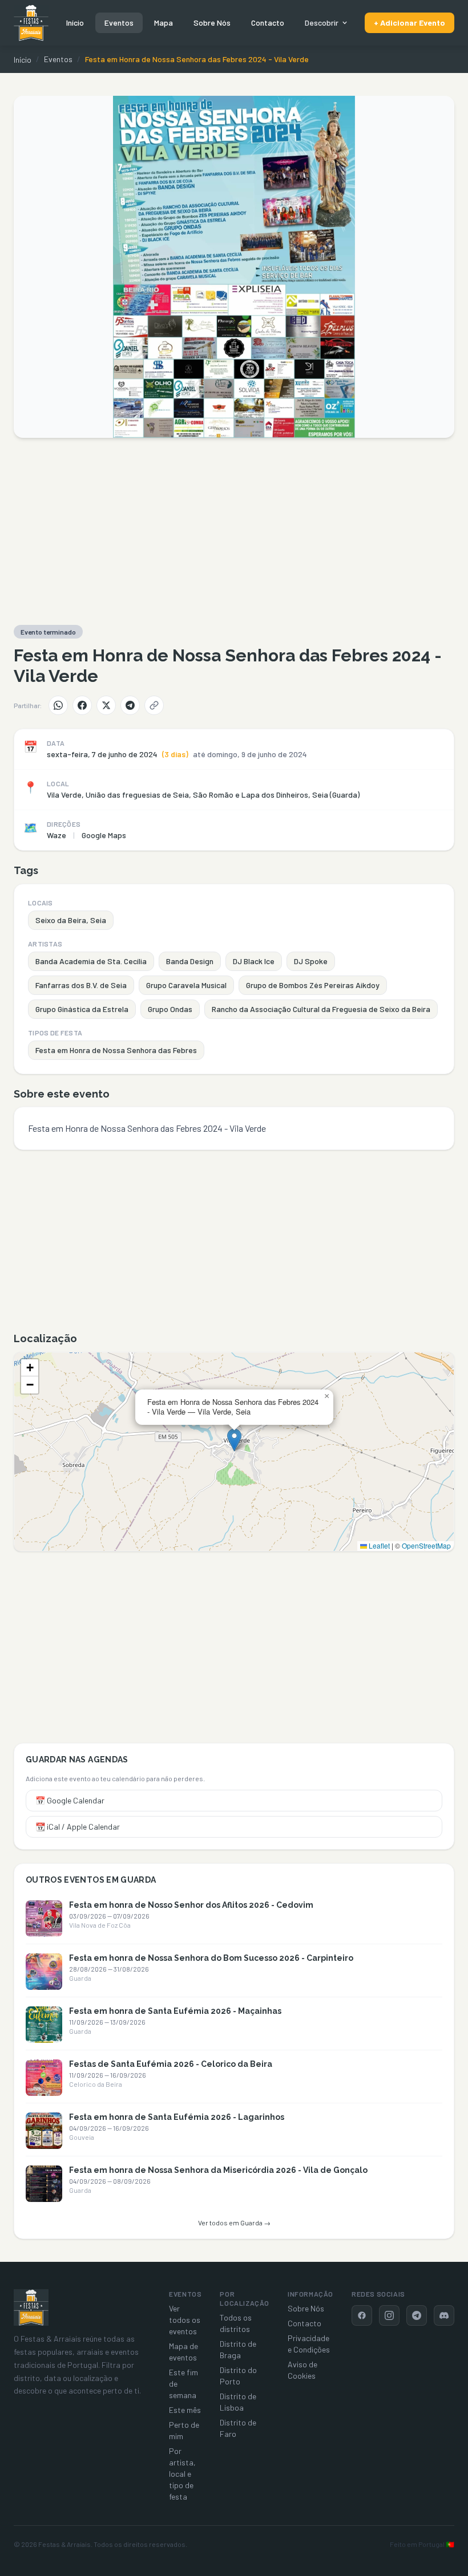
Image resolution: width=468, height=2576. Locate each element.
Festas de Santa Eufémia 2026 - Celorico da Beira (171, 2064)
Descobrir (322, 23)
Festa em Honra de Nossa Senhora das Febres (116, 1050)
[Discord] (444, 2315)
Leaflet (378, 1545)
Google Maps (104, 835)
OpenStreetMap (426, 1545)
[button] (234, 1440)
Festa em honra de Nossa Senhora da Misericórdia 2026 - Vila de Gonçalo (218, 2170)
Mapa (164, 23)
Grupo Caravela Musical (186, 985)
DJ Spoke (311, 961)
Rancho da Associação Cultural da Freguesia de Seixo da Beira (321, 1009)
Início (75, 23)
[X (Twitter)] (106, 705)
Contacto (268, 23)
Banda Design (190, 961)
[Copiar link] (154, 705)
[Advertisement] (234, 531)
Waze (57, 835)
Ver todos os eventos (185, 2320)
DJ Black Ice (254, 961)
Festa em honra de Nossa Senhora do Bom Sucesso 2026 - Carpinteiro (211, 1958)
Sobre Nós (212, 23)
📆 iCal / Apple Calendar (78, 1827)
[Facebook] (82, 705)
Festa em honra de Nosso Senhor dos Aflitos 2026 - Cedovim (191, 1905)
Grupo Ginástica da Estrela (82, 1009)
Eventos (119, 23)
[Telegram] (130, 705)
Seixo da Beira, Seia (71, 920)
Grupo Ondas (170, 1009)
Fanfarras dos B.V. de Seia (81, 985)
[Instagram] (389, 2315)
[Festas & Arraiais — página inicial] (31, 23)
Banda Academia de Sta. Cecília (91, 961)
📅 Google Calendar (70, 1800)
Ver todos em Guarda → (234, 2222)
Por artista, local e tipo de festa (182, 2474)
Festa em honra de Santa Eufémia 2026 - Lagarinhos (177, 2117)
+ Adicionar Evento (409, 23)
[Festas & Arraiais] (31, 2307)
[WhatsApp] (58, 705)
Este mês (185, 2410)
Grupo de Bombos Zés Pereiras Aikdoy (313, 985)
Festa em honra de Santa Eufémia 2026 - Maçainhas (175, 2011)
